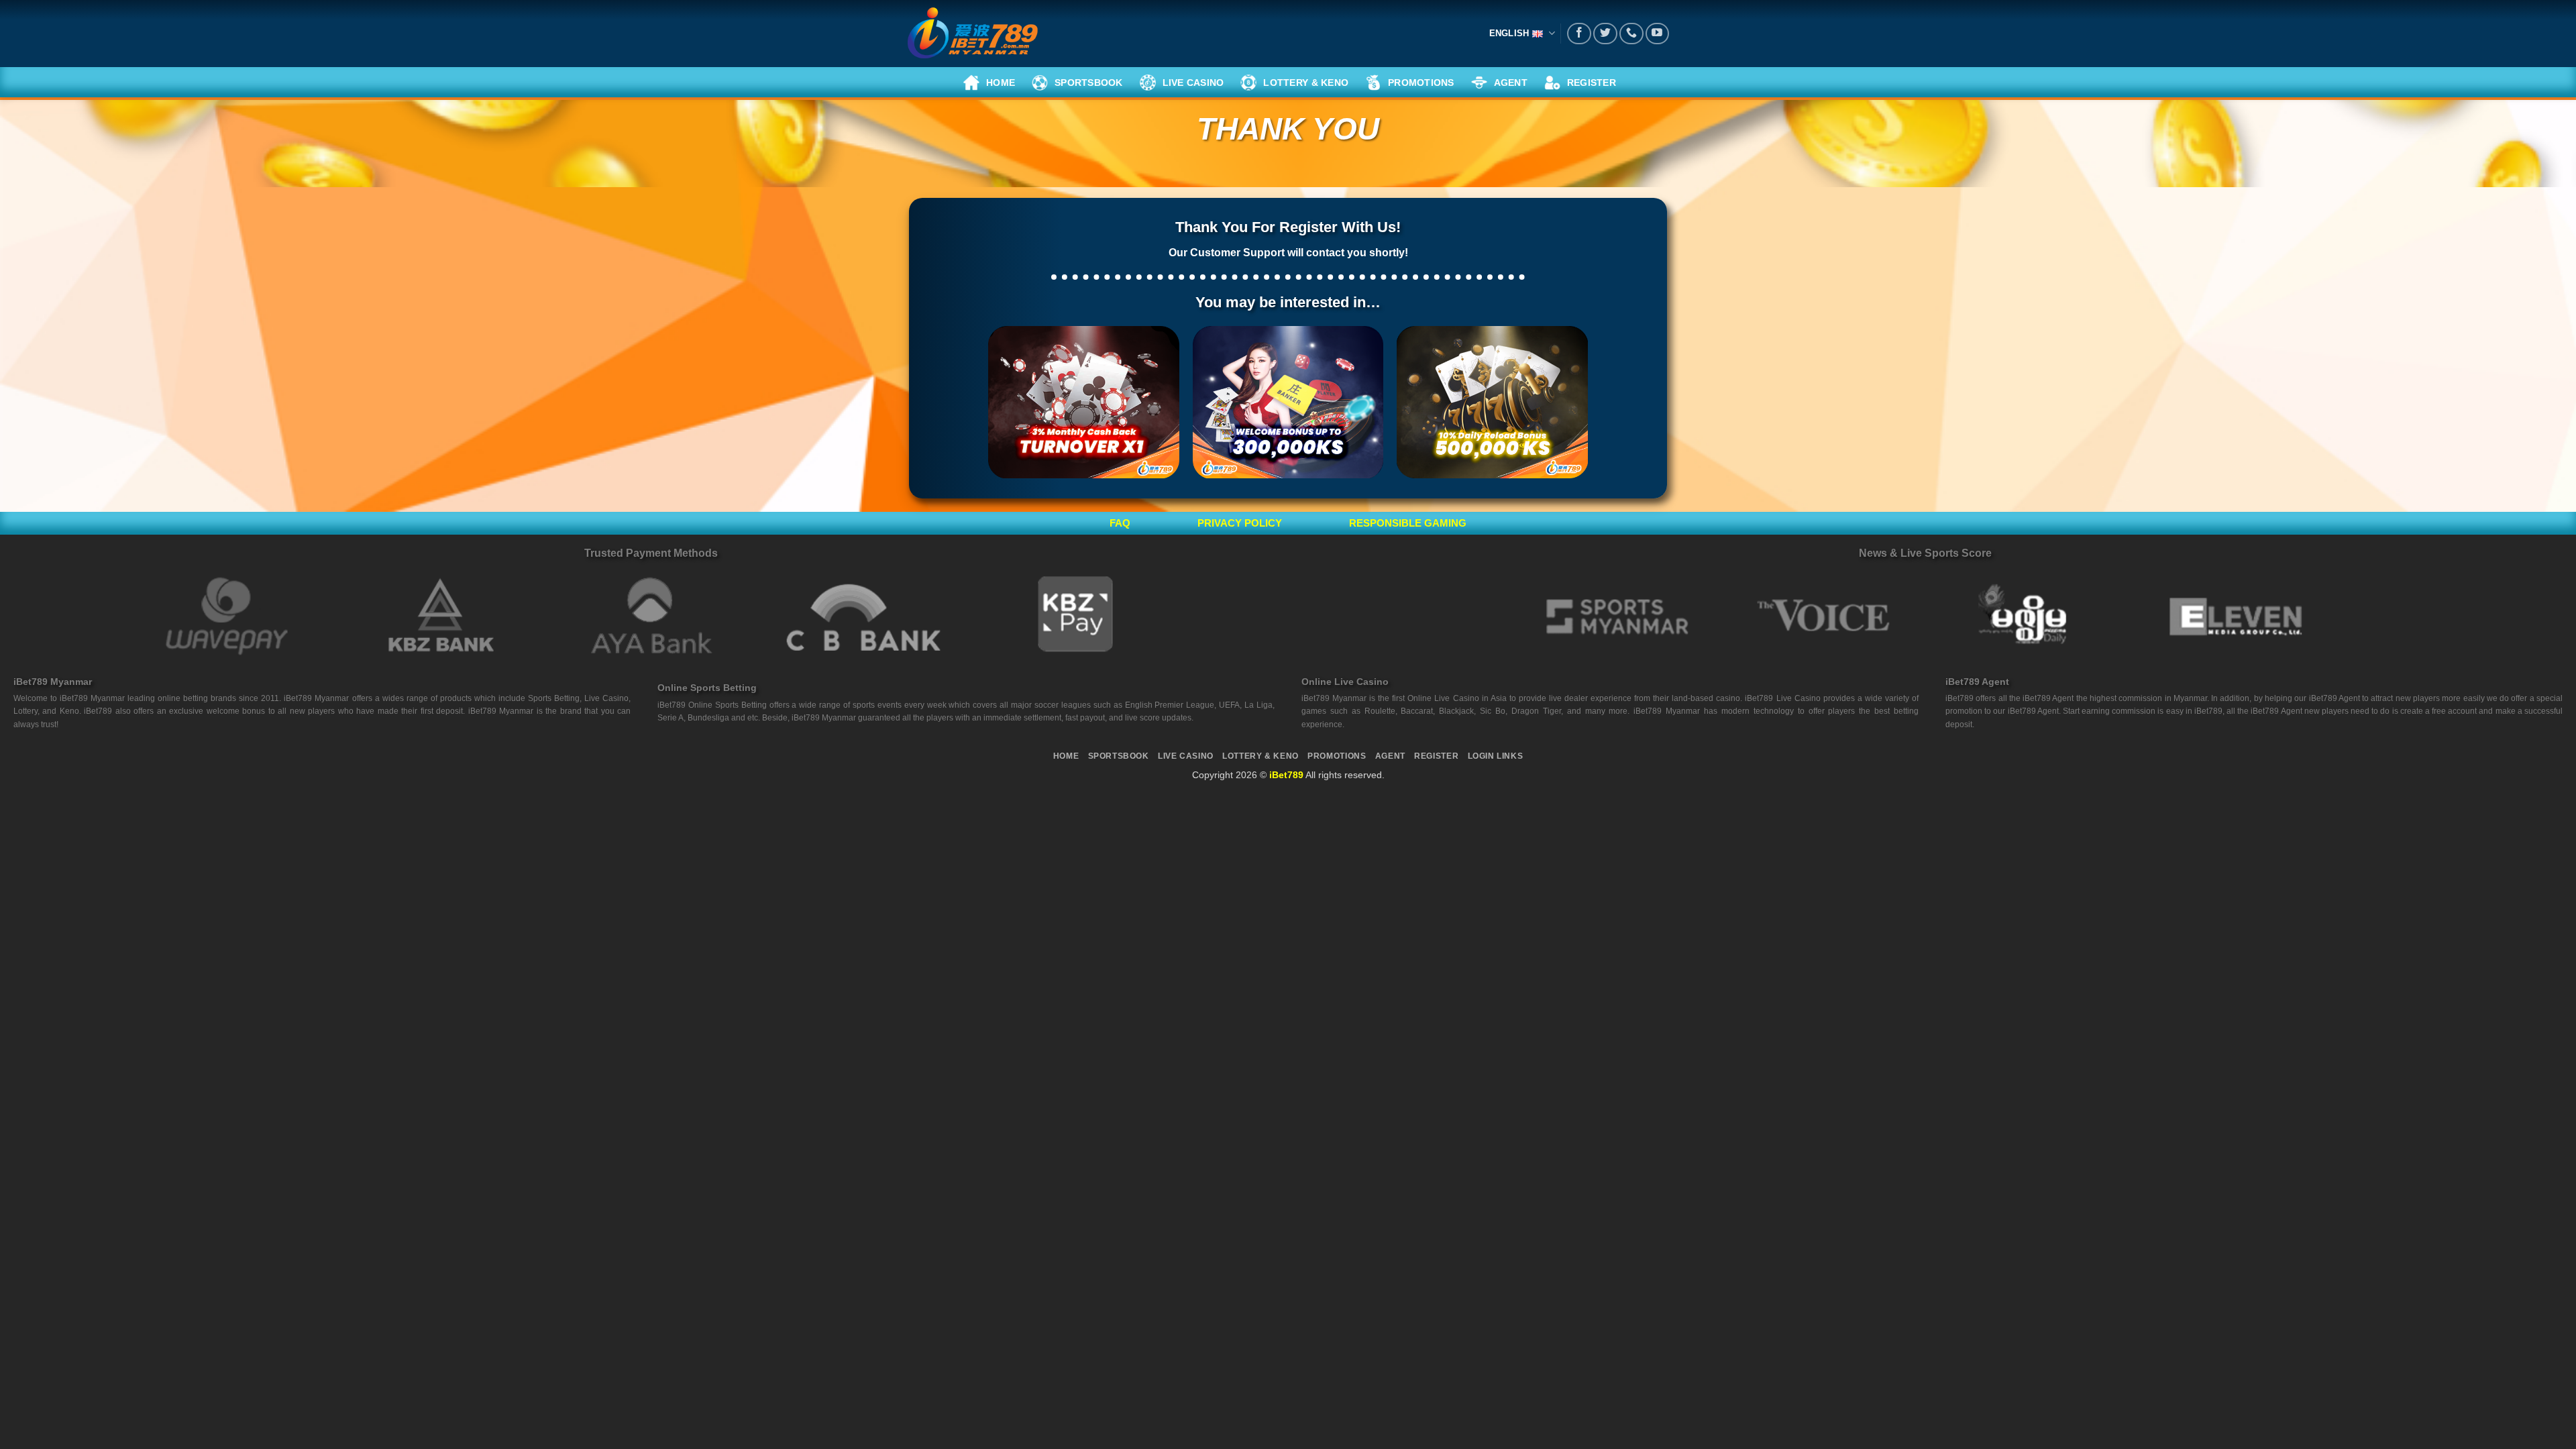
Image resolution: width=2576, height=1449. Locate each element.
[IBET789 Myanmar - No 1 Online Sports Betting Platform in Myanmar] (973, 34)
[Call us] (1631, 34)
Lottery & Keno (1260, 756)
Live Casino (1186, 756)
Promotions (1337, 756)
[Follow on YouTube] (1658, 34)
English (1509, 33)
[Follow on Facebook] (1579, 34)
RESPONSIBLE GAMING (1408, 523)
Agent (1390, 756)
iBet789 (1286, 775)
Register (1436, 756)
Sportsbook (1119, 756)
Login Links (1496, 756)
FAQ (1120, 523)
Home (1066, 756)
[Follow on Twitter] (1605, 34)
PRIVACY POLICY (1240, 523)
